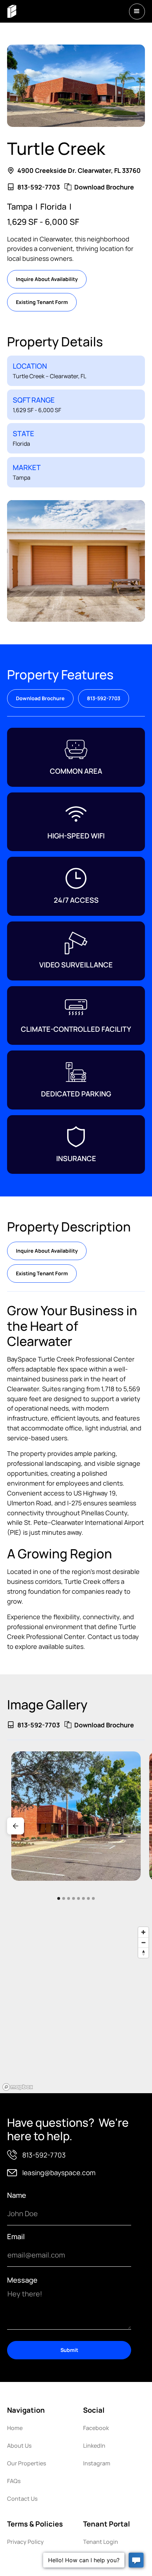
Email (16, 2237)
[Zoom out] (143, 1942)
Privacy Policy (25, 2542)
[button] (137, 11)
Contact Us (22, 2499)
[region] (76, 2008)
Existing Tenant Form (42, 302)
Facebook (96, 2428)
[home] (12, 11)
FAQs (14, 2481)
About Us (19, 2446)
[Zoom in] (143, 1932)
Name (17, 2195)
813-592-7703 (104, 698)
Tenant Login (101, 2542)
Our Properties (27, 2463)
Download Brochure (40, 698)
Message (22, 2280)
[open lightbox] (76, 1816)
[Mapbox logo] (18, 2087)
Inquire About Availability (47, 279)
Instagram (97, 2463)
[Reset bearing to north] (143, 1953)
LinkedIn (94, 2446)
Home (15, 2428)
